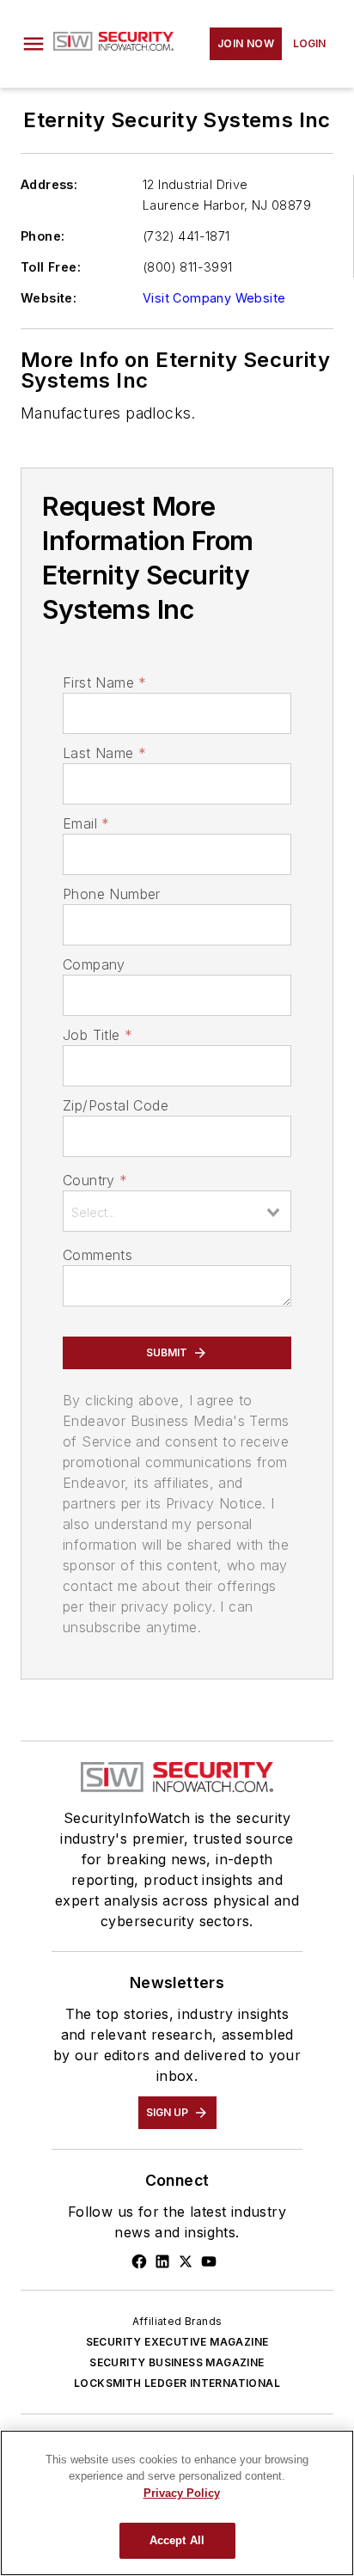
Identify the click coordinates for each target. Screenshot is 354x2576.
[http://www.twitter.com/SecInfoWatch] (186, 2261)
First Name (104, 682)
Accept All (177, 2540)
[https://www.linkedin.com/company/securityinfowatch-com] (162, 2261)
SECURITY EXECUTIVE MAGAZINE (177, 2342)
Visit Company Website (214, 298)
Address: (49, 184)
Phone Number (112, 894)
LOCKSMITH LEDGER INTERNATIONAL (177, 2383)
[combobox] (177, 1211)
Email (86, 823)
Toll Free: (51, 267)
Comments (98, 1255)
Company (94, 964)
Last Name (104, 753)
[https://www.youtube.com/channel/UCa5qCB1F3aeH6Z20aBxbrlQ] (209, 2261)
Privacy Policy (182, 2493)
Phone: (43, 236)
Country (95, 1180)
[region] (177, 2503)
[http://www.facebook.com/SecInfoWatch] (139, 2261)
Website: (49, 298)
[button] (34, 44)
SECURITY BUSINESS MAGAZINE (177, 2362)
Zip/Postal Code (116, 1105)
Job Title (98, 1035)
